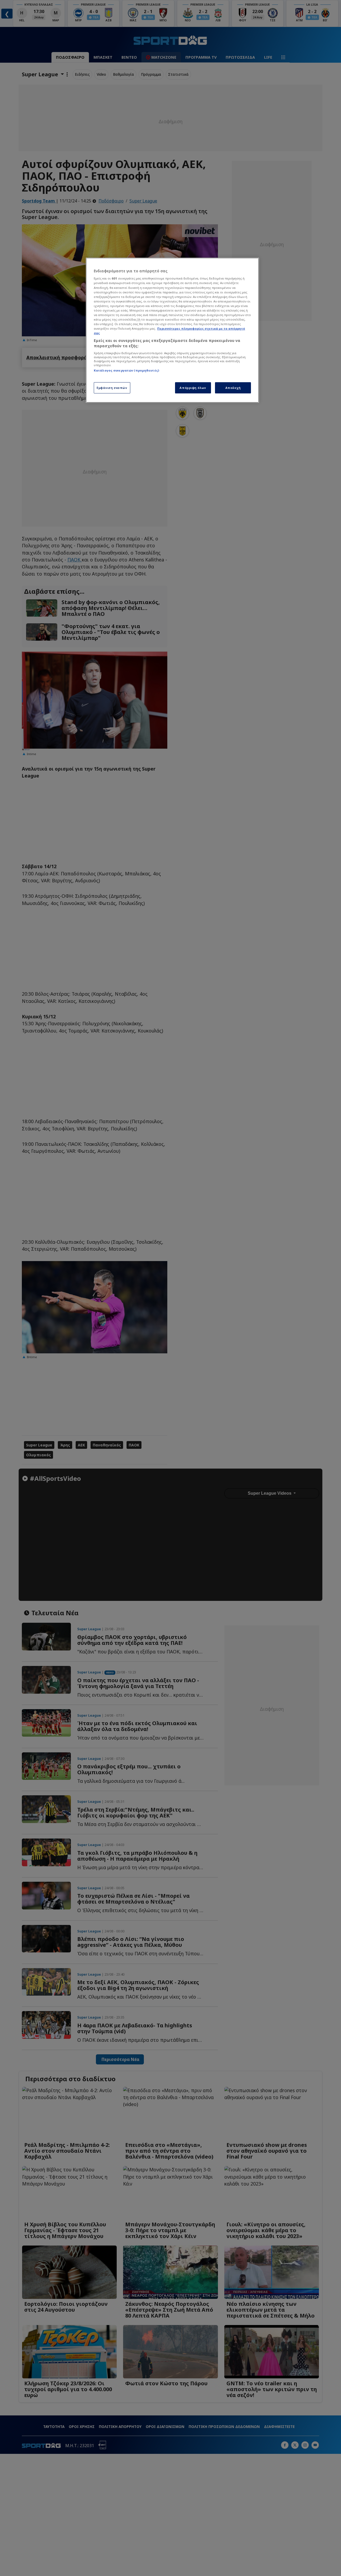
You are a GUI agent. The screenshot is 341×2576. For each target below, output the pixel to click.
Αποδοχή (233, 388)
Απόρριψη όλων (193, 388)
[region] (172, 330)
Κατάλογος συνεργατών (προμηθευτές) (126, 370)
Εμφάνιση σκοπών (112, 388)
